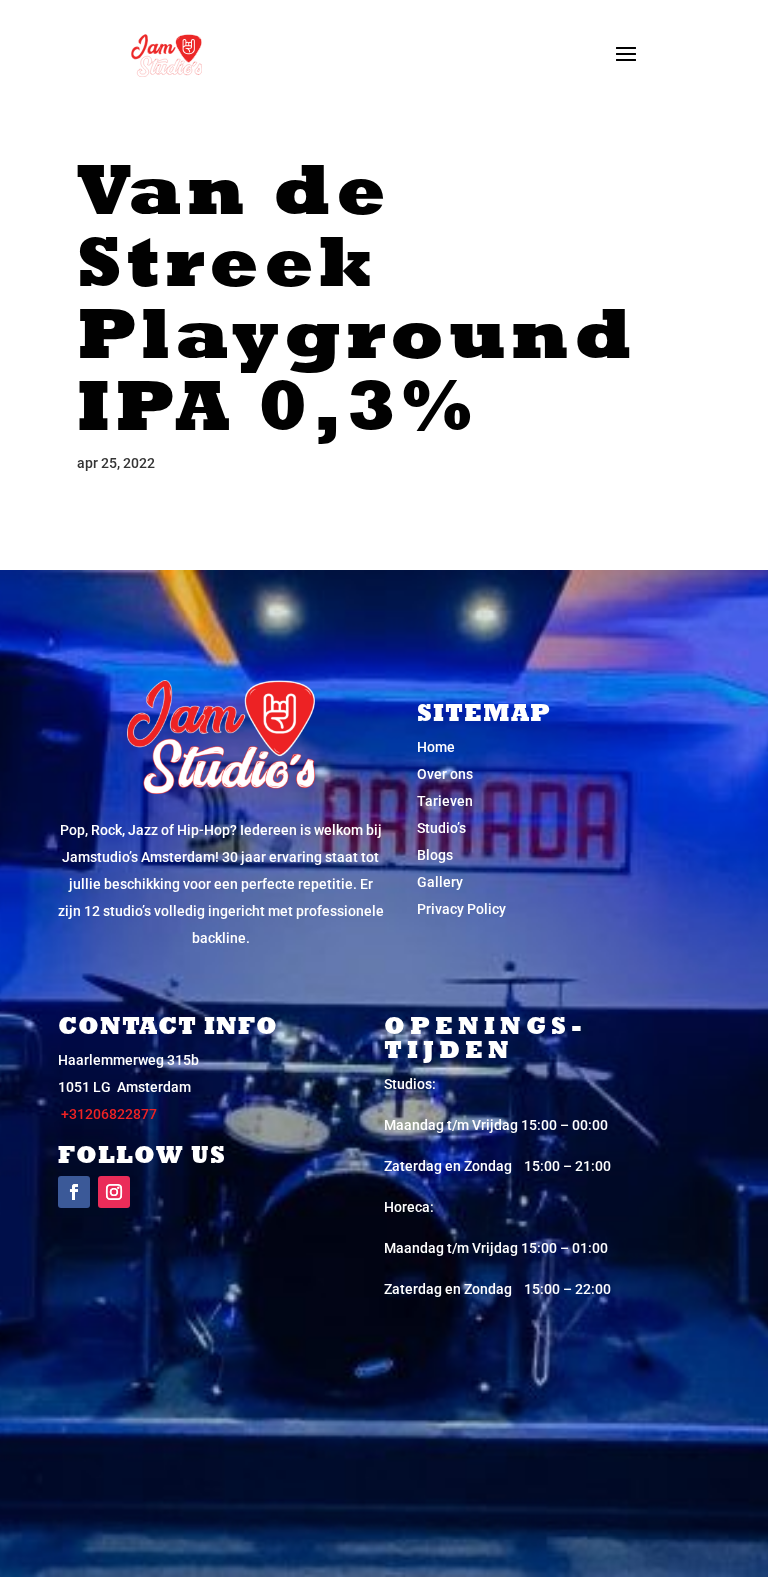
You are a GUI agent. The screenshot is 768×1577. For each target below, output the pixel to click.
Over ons (445, 774)
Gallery (440, 882)
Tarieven (445, 801)
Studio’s (441, 828)
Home (436, 747)
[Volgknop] (74, 1192)
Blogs (435, 855)
